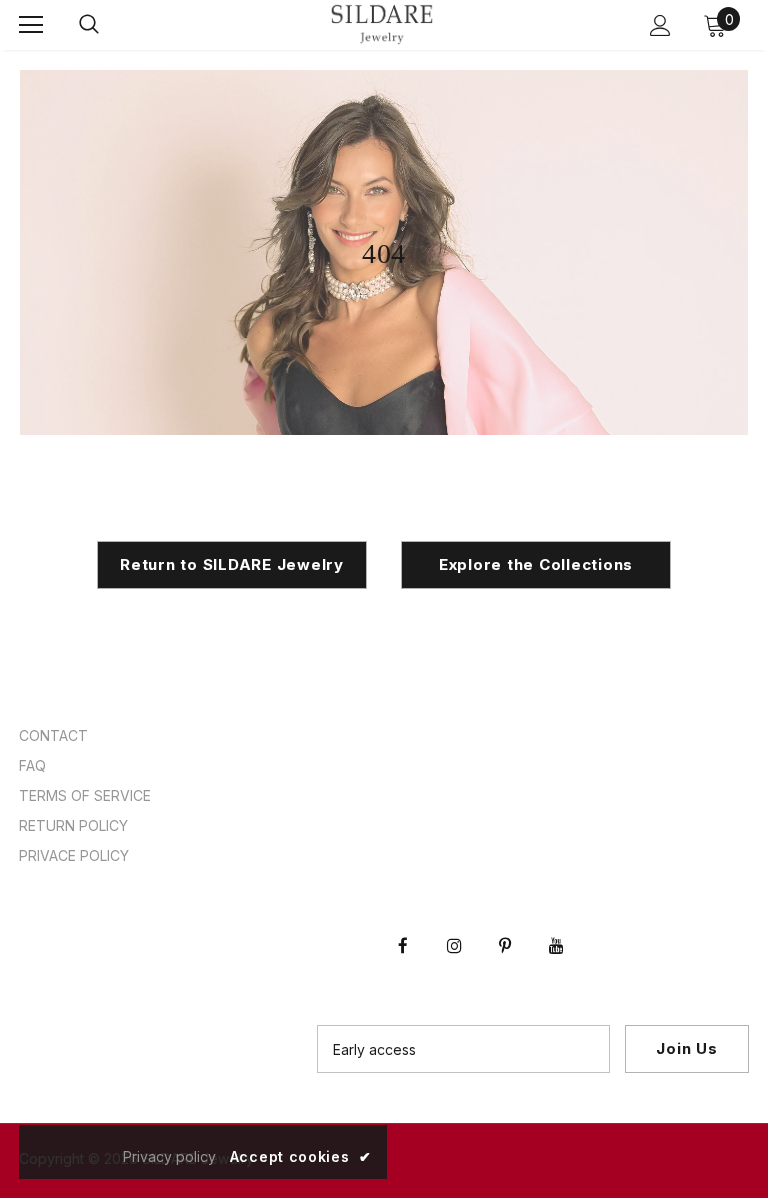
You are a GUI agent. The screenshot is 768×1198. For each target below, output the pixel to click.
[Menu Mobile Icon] (31, 25)
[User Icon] (660, 25)
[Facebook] (403, 928)
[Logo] (382, 24)
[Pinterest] (505, 928)
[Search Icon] (89, 25)
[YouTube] (556, 928)
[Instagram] (454, 928)
